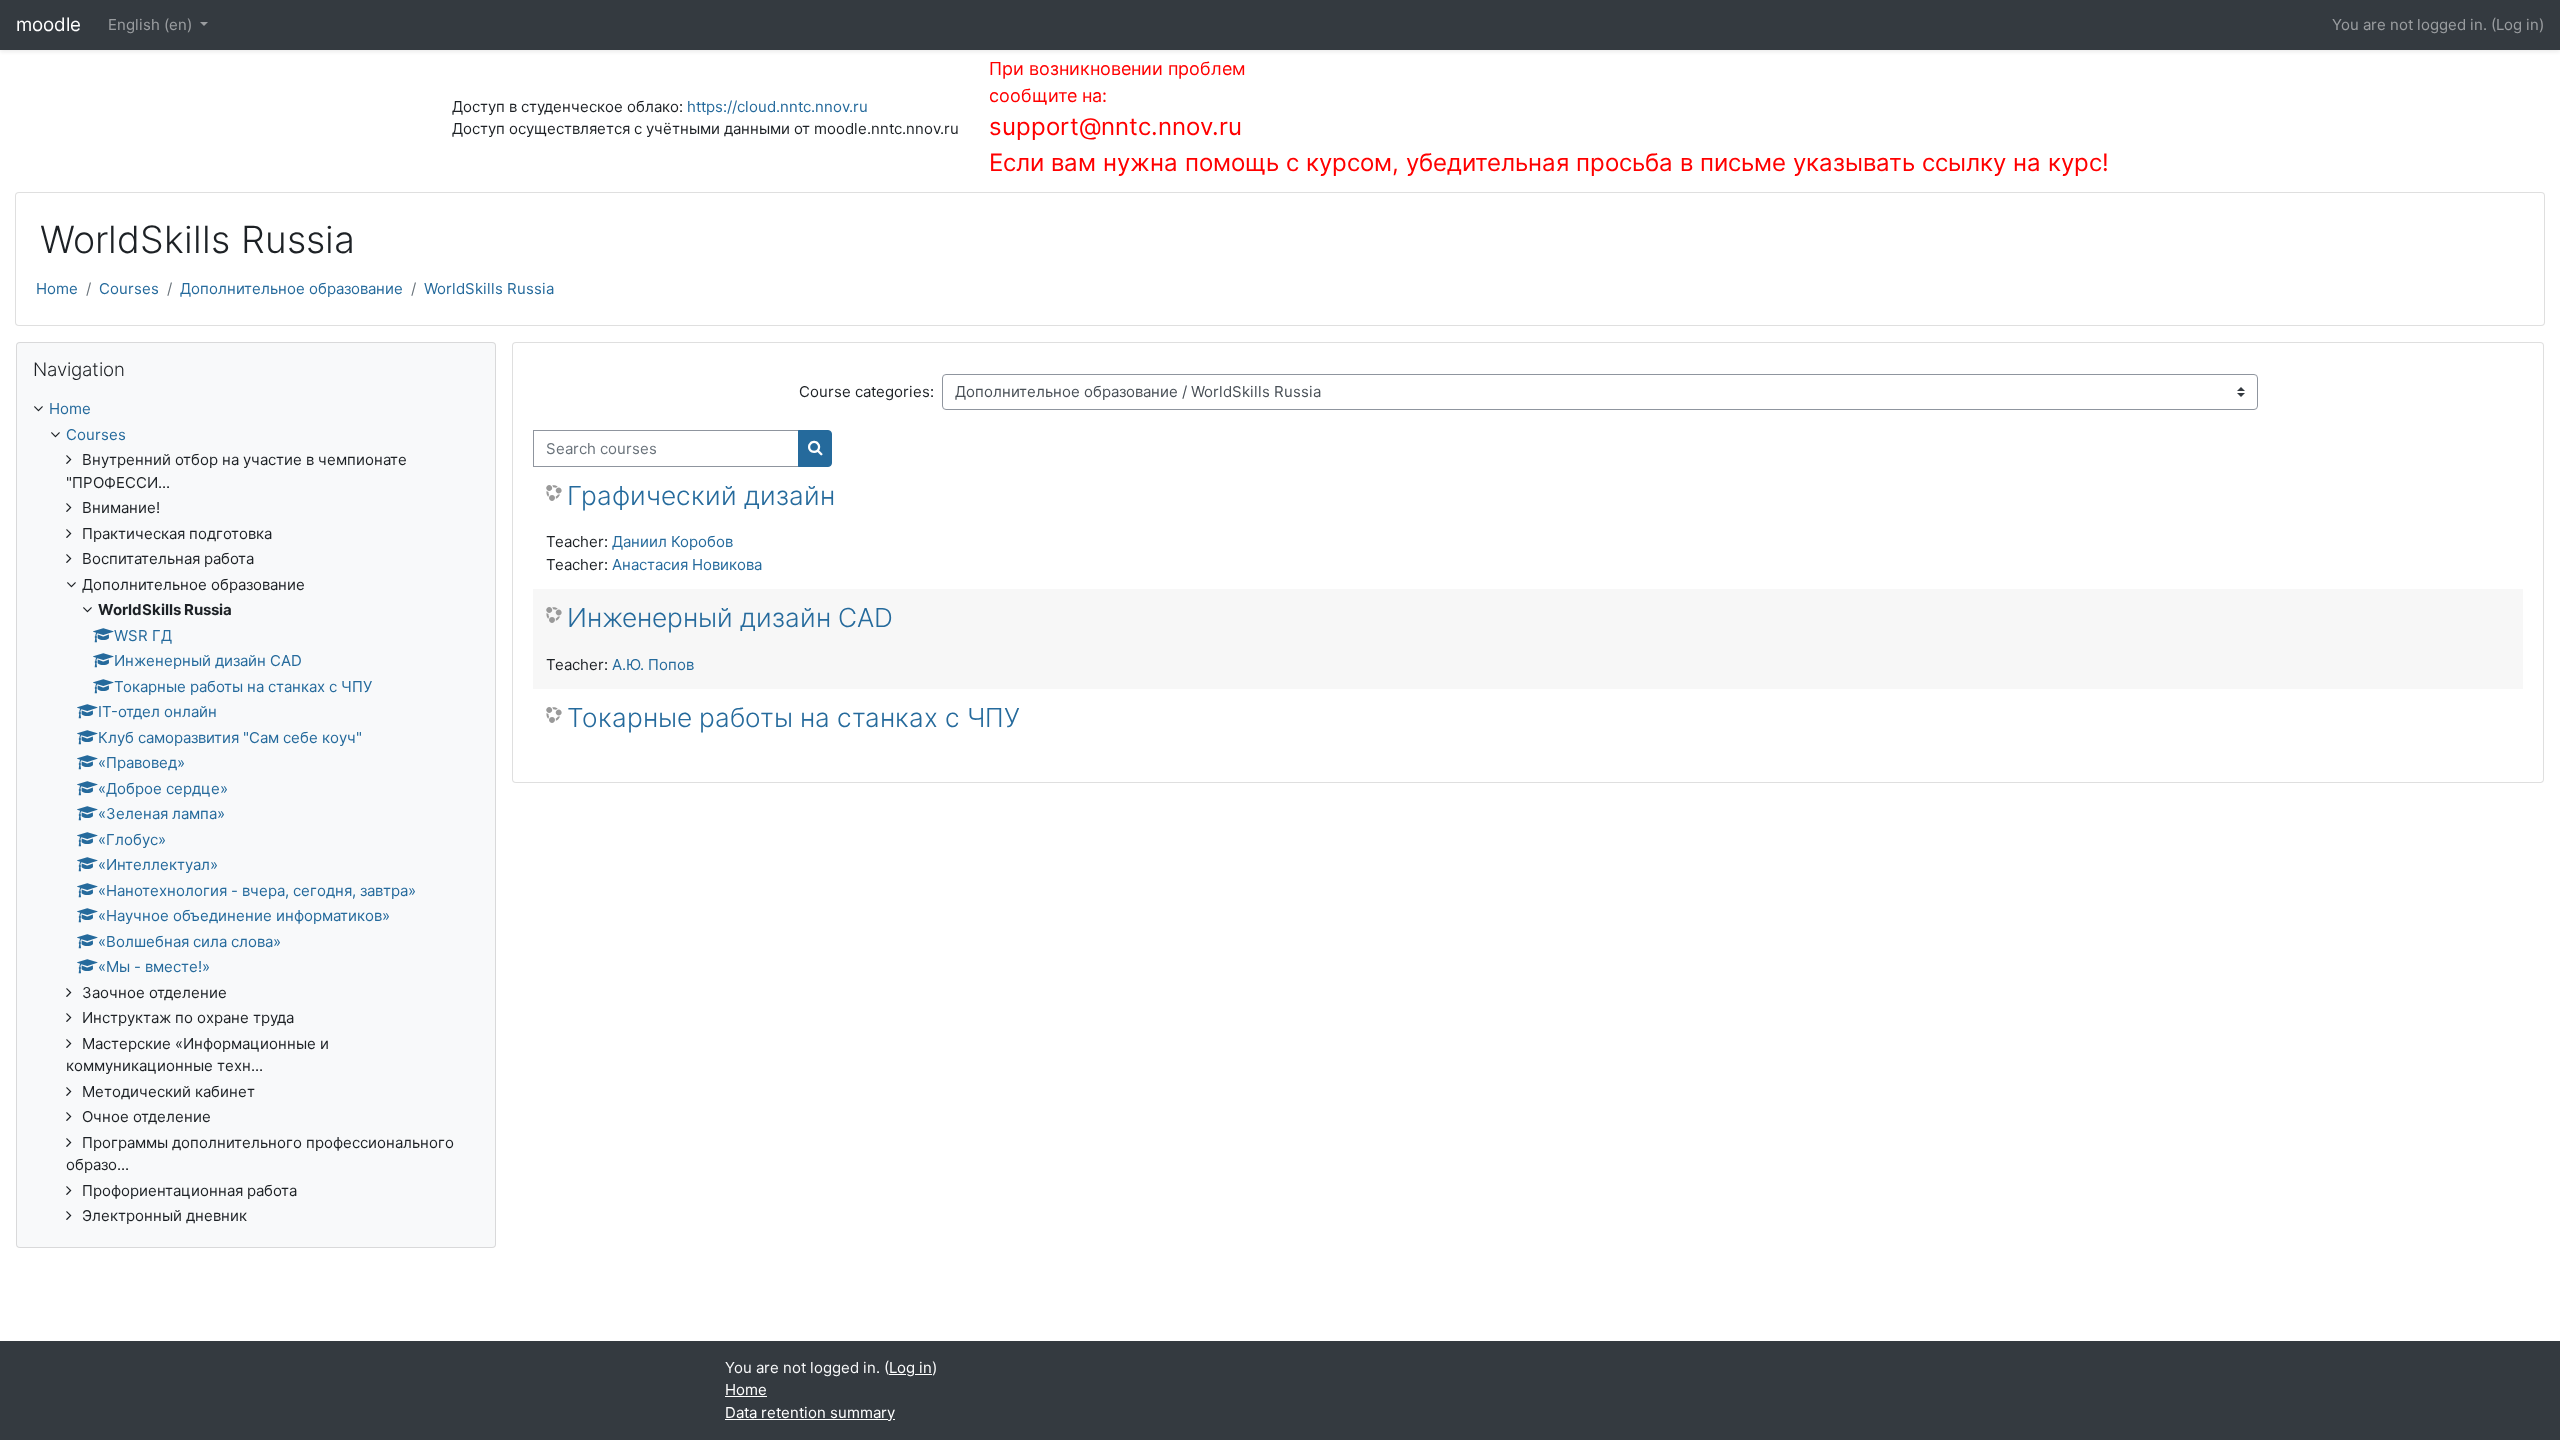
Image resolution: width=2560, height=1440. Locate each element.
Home (57, 288)
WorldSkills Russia (489, 288)
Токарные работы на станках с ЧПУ (793, 717)
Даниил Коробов (672, 541)
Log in (2517, 24)
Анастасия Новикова (687, 564)
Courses (129, 288)
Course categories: (866, 391)
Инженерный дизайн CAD (730, 617)
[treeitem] (256, 813)
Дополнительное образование (291, 288)
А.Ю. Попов (653, 664)
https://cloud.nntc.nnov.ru (777, 106)
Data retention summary (810, 1412)
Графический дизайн (701, 495)
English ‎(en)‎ (152, 24)
